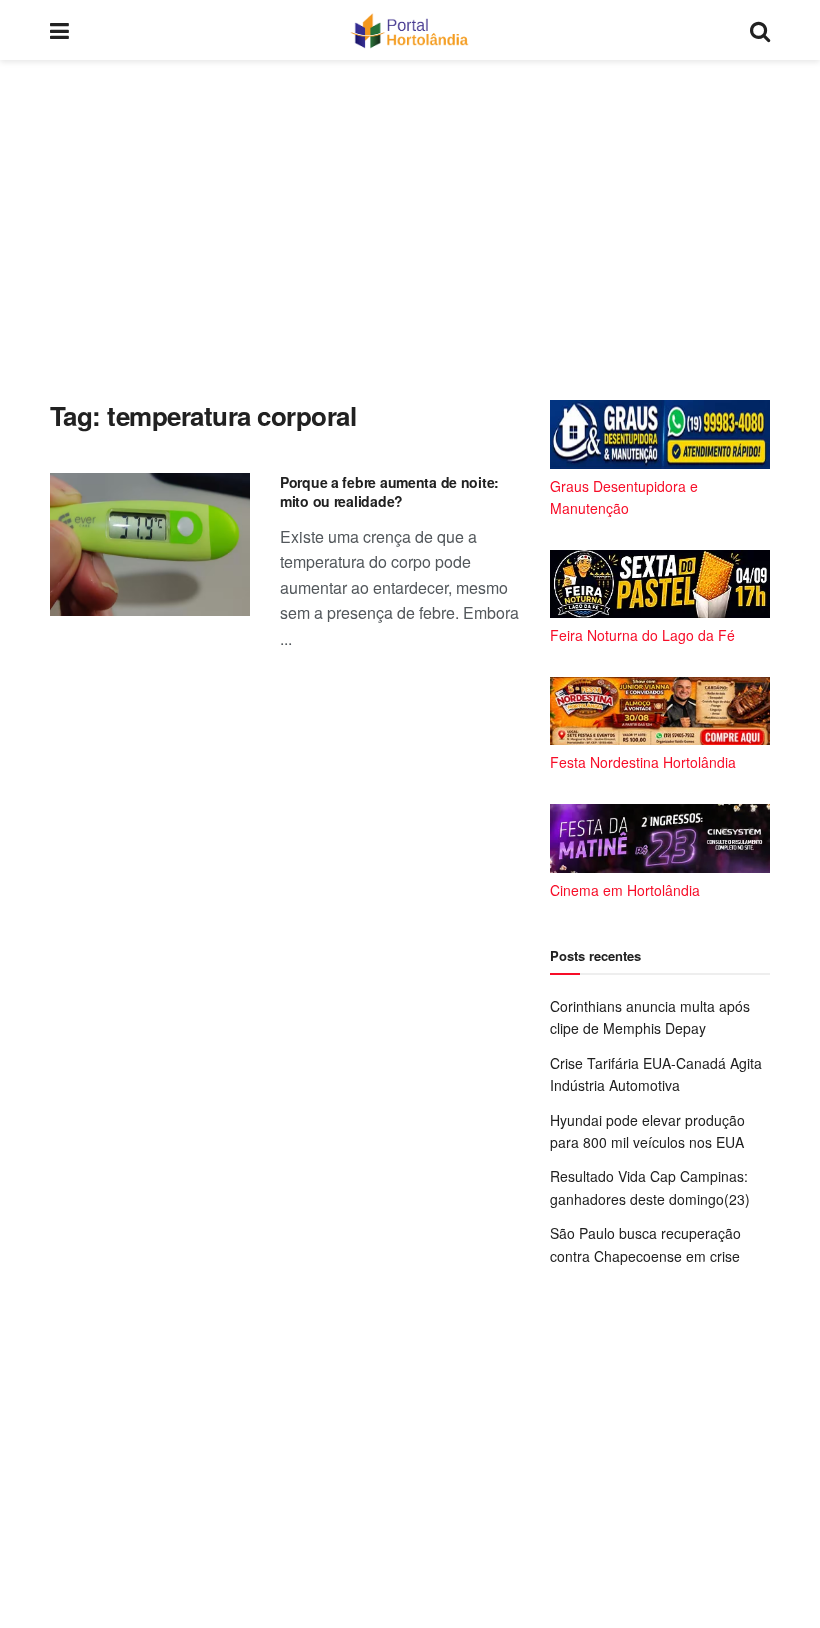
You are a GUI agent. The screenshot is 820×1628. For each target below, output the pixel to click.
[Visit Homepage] (409, 30)
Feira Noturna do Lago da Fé (642, 635)
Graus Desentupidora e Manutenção (624, 497)
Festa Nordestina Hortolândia (643, 762)
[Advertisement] (410, 230)
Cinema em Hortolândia (625, 890)
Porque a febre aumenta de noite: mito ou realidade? (389, 492)
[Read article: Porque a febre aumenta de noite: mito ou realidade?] (150, 544)
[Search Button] (760, 30)
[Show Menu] (59, 30)
